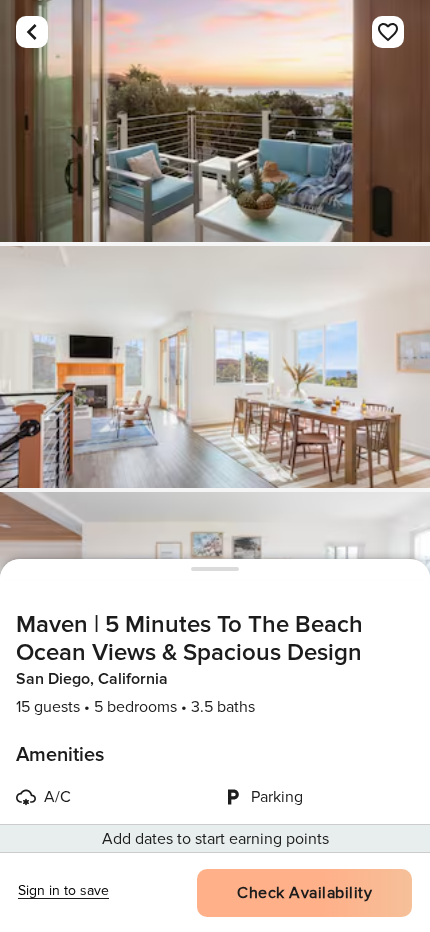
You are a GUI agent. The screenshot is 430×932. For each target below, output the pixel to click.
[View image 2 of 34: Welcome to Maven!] (215, 367)
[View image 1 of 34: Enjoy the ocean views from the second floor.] (215, 121)
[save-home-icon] (388, 32)
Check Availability (304, 893)
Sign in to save (63, 890)
